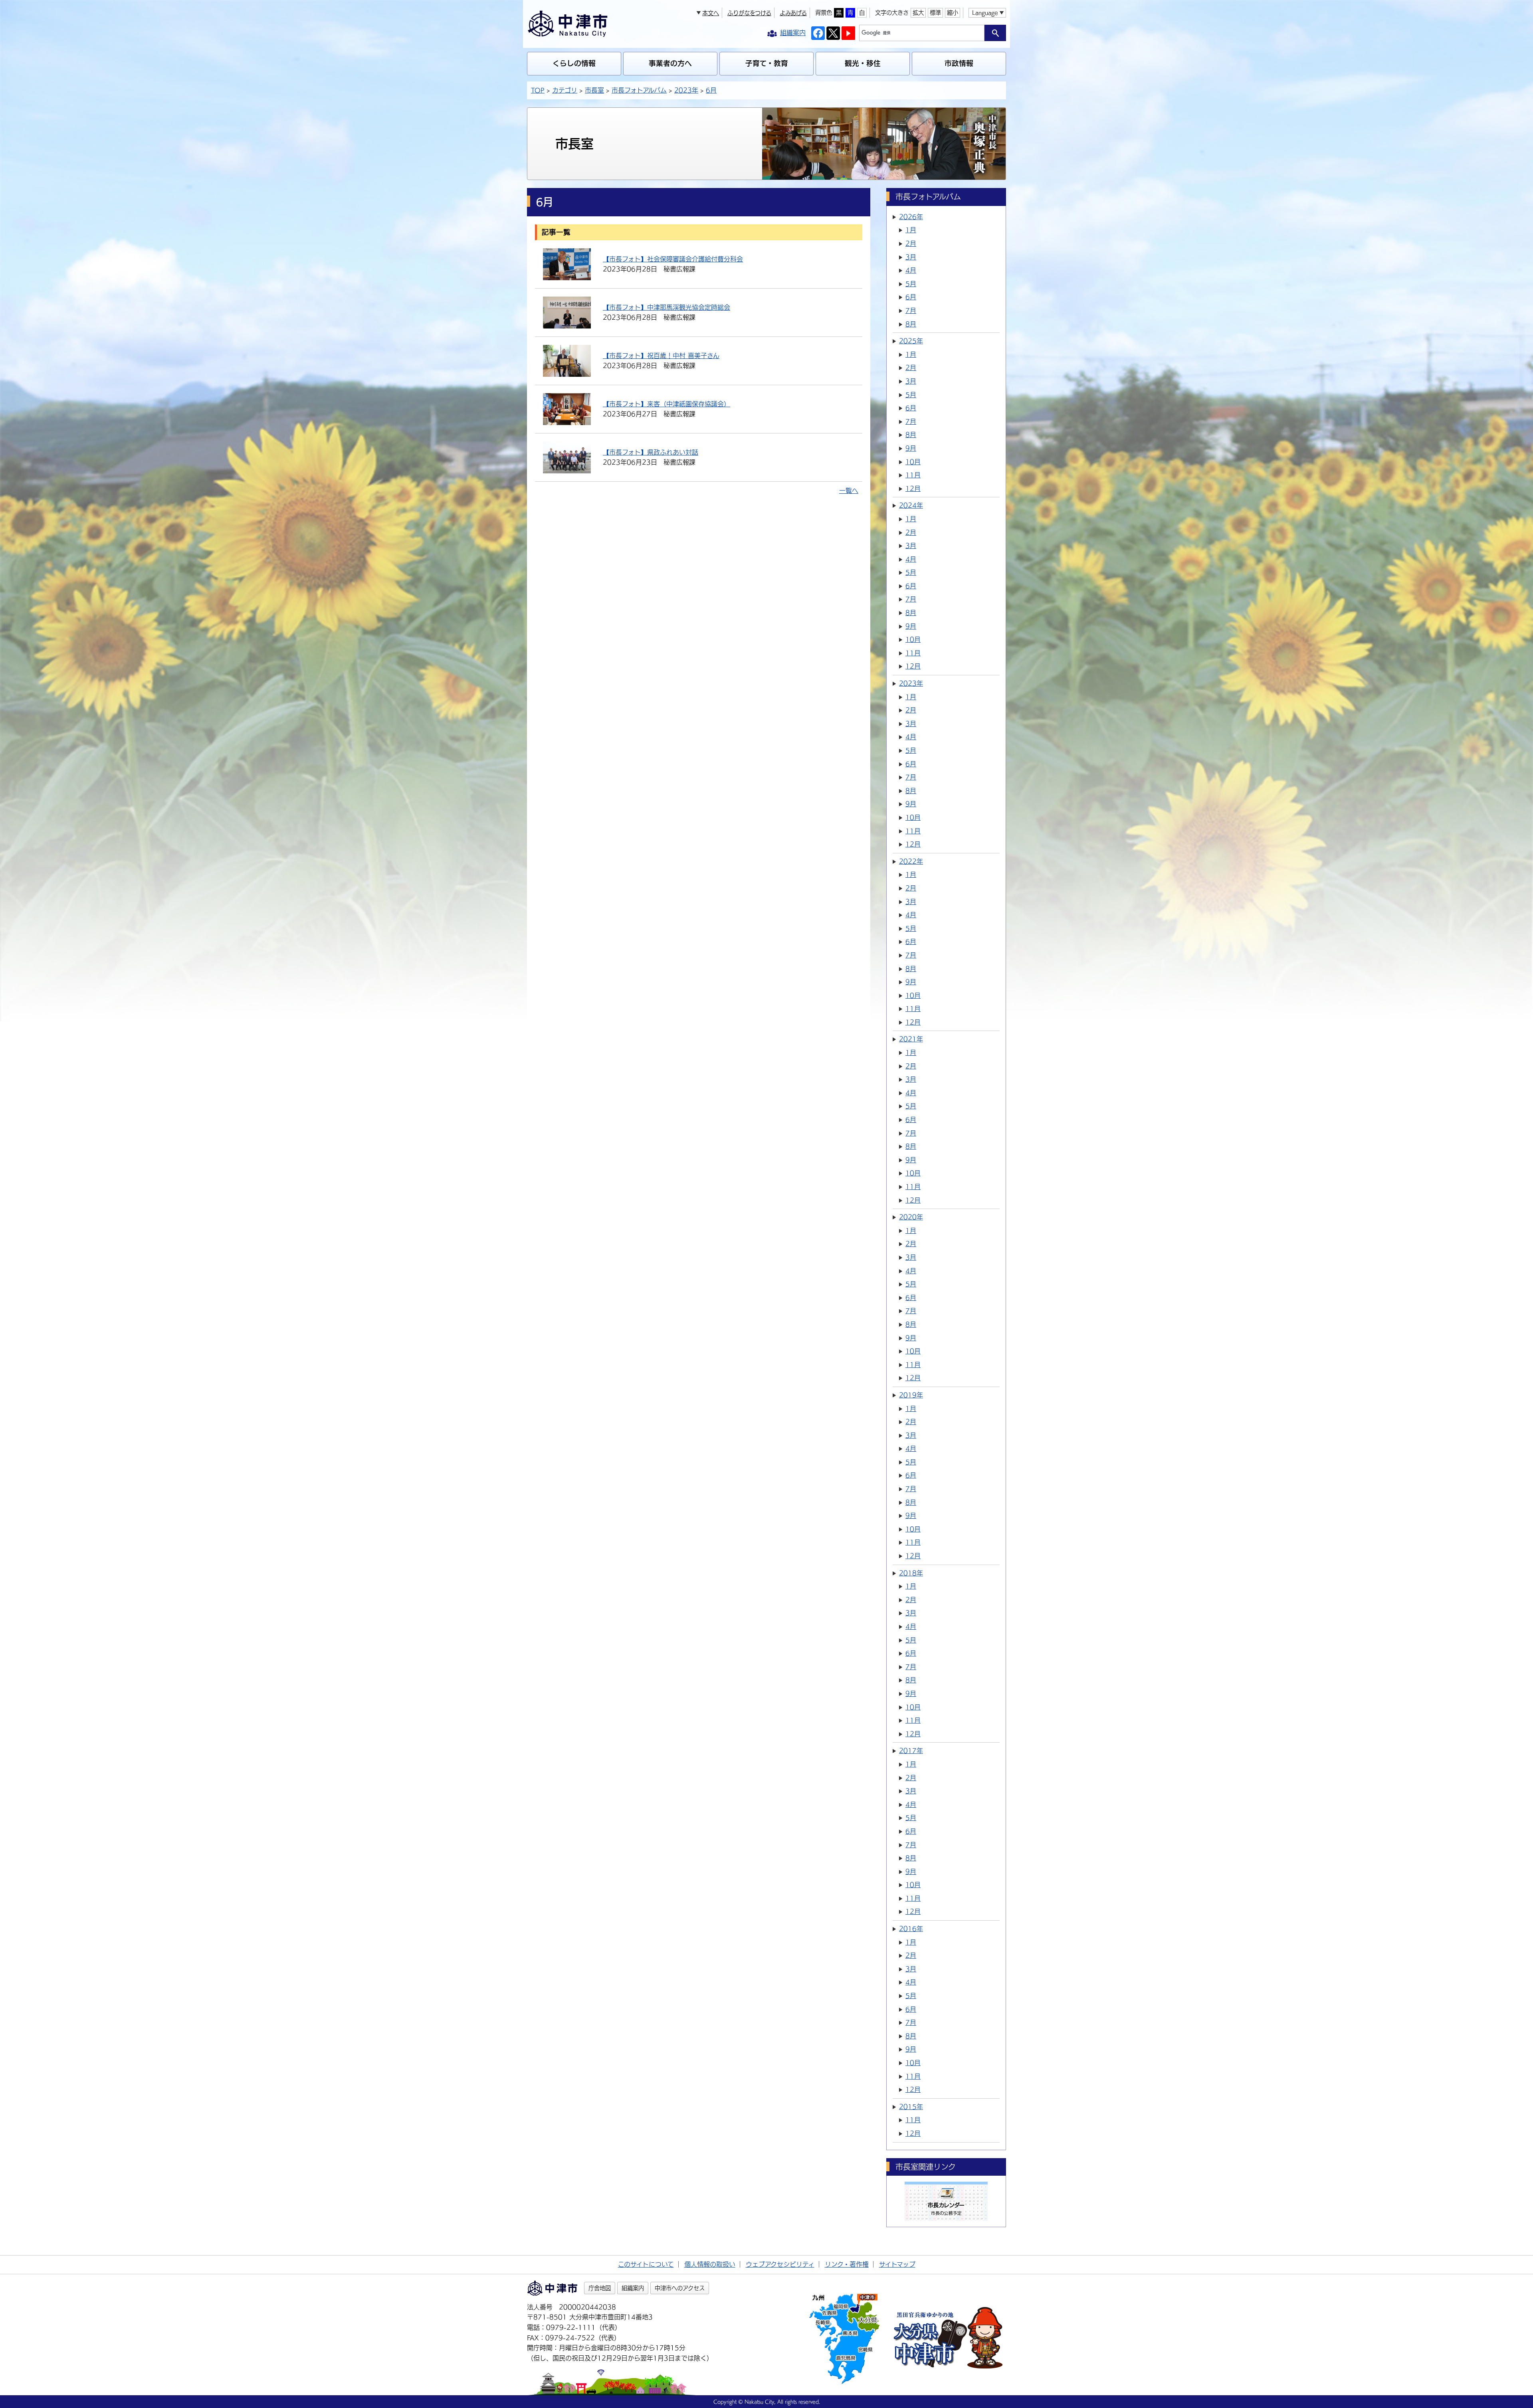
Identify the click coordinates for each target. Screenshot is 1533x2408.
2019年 (911, 1395)
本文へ (711, 13)
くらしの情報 (574, 63)
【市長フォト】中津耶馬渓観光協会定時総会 (666, 307)
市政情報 (959, 63)
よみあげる (793, 13)
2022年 (911, 861)
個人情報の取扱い (710, 2264)
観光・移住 (863, 63)
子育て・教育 (767, 63)
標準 (935, 13)
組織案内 (633, 2288)
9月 (911, 448)
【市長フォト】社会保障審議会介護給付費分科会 (673, 259)
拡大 (918, 13)
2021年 (911, 1039)
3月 (911, 257)
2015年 (911, 2107)
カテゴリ (565, 90)
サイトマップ (897, 2264)
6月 (711, 90)
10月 (913, 462)
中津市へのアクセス (680, 2288)
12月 (913, 489)
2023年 (686, 90)
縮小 (953, 13)
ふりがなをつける (749, 13)
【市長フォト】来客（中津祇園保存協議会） (666, 404)
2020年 (911, 1217)
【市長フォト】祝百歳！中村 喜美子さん (661, 356)
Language (985, 13)
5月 (911, 284)
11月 (913, 475)
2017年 (911, 1751)
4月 (911, 270)
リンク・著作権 (847, 2264)
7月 (911, 311)
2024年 (911, 505)
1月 (911, 230)
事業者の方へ (670, 63)
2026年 (911, 217)
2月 (911, 243)
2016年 (911, 1929)
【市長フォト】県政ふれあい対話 (651, 452)
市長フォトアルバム (639, 90)
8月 (911, 324)
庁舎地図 (600, 2288)
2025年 (911, 341)
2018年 (911, 1573)
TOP (538, 90)
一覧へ (849, 491)
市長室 (594, 90)
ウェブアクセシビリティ (780, 2264)
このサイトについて (646, 2264)
